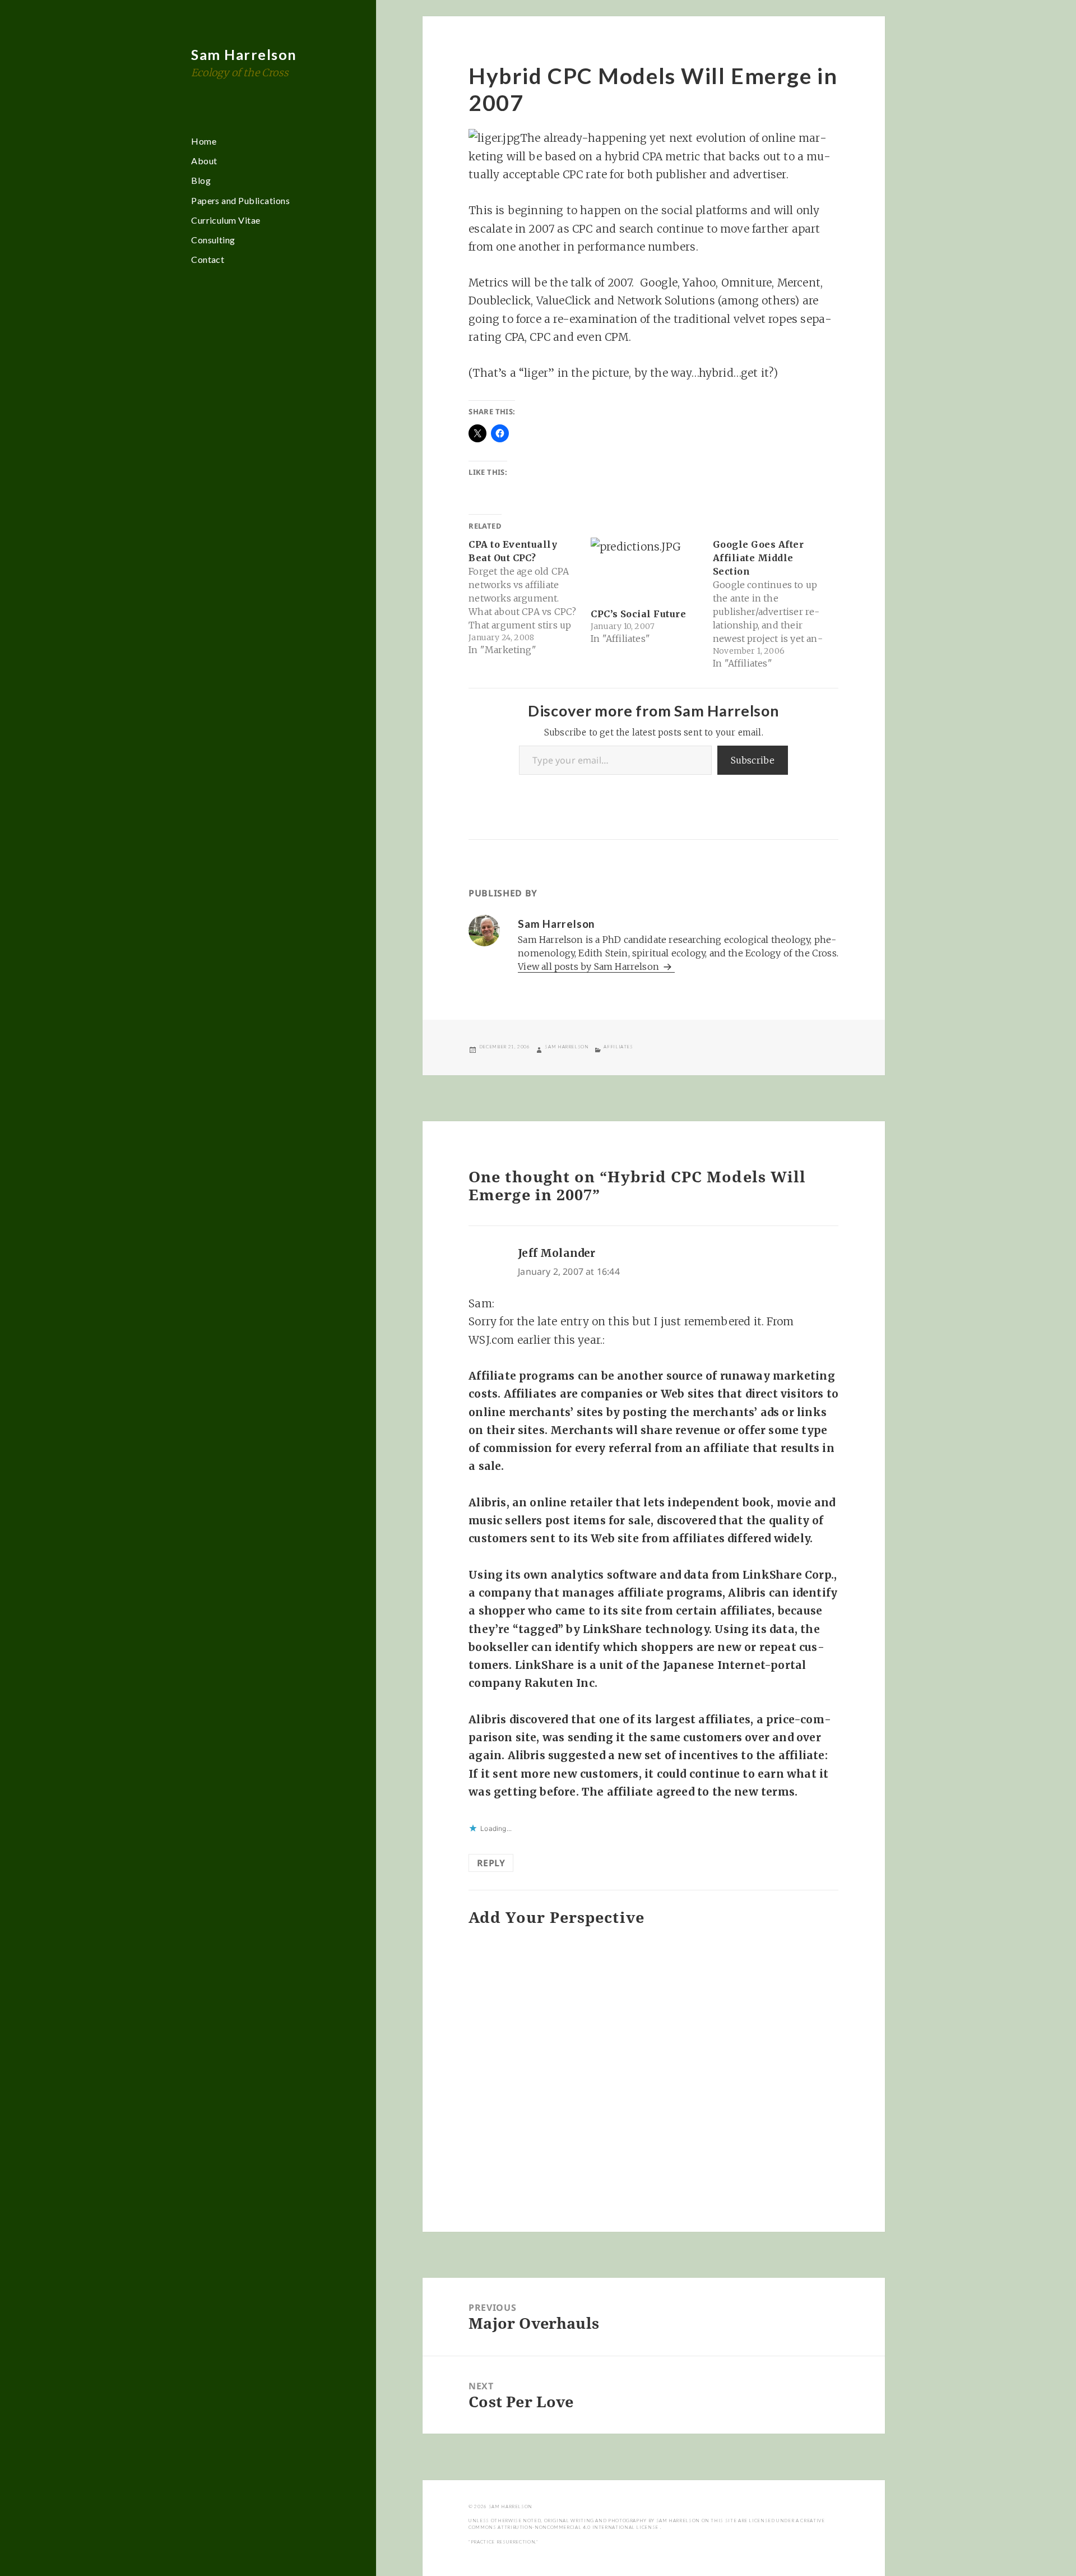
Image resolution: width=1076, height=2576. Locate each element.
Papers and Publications (240, 200)
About (204, 161)
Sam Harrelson (244, 54)
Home (204, 141)
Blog (201, 180)
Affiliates (618, 1047)
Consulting (213, 240)
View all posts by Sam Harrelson (590, 966)
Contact (208, 259)
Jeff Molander (556, 1253)
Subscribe (753, 760)
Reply (491, 1863)
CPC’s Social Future (638, 614)
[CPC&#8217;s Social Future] (646, 569)
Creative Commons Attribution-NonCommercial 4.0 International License (646, 2524)
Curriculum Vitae (226, 220)
